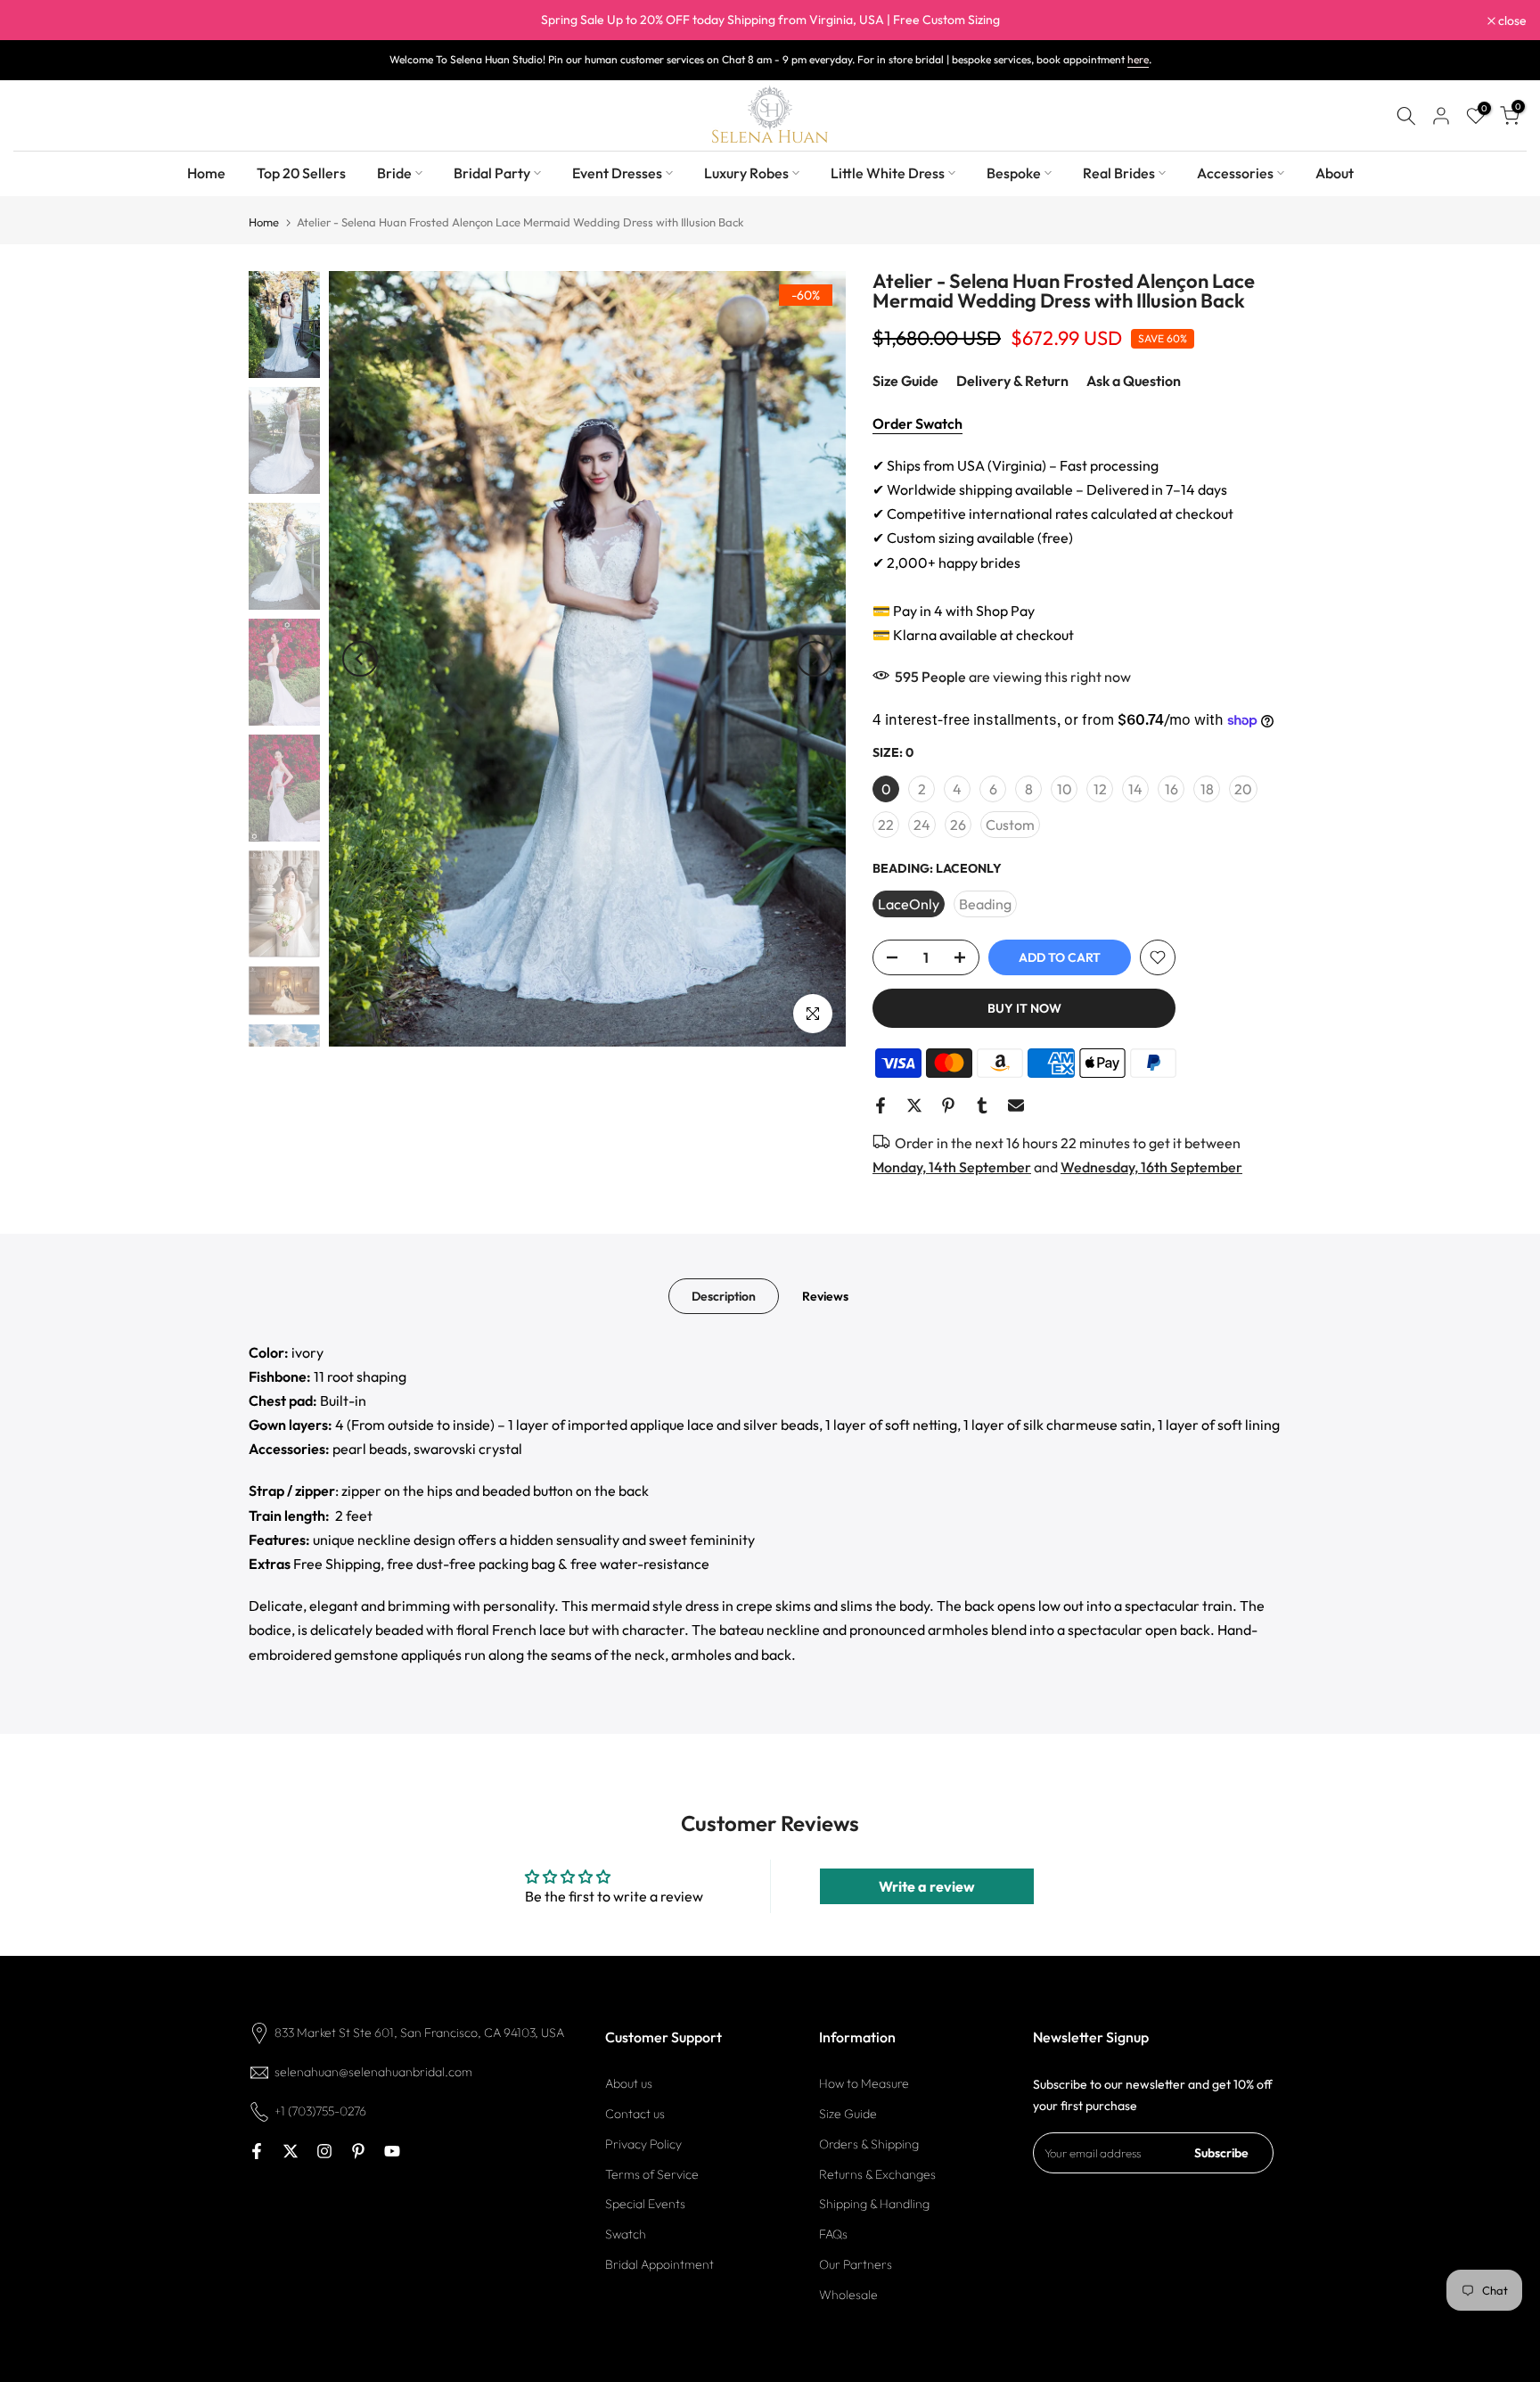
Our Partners (856, 2264)
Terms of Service (652, 2174)
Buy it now (1024, 1008)
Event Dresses (617, 173)
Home (206, 173)
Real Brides (1119, 173)
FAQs (833, 2234)
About (1335, 173)
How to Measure (864, 2083)
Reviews (825, 1295)
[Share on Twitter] (914, 1105)
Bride (394, 173)
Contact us (635, 2114)
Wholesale (848, 2295)
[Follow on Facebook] (257, 2151)
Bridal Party (492, 173)
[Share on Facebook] (881, 1105)
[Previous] (360, 659)
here (1138, 59)
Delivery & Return (1012, 381)
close (37, 21)
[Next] (815, 659)
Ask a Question (1134, 381)
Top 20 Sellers (301, 173)
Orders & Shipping (869, 2144)
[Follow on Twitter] (291, 2151)
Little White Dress (888, 173)
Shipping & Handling (874, 2205)
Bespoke (1014, 173)
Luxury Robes (746, 173)
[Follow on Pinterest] (358, 2151)
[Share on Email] (1016, 1105)
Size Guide (905, 381)
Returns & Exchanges (877, 2174)
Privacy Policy (643, 2144)
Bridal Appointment (659, 2264)
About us (629, 2083)
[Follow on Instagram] (324, 2151)
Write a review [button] (927, 1886)
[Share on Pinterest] (948, 1105)
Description (724, 1295)
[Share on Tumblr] (982, 1105)
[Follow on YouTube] (392, 2151)
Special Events (645, 2205)
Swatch (626, 2234)
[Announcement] (770, 21)
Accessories (1235, 173)
